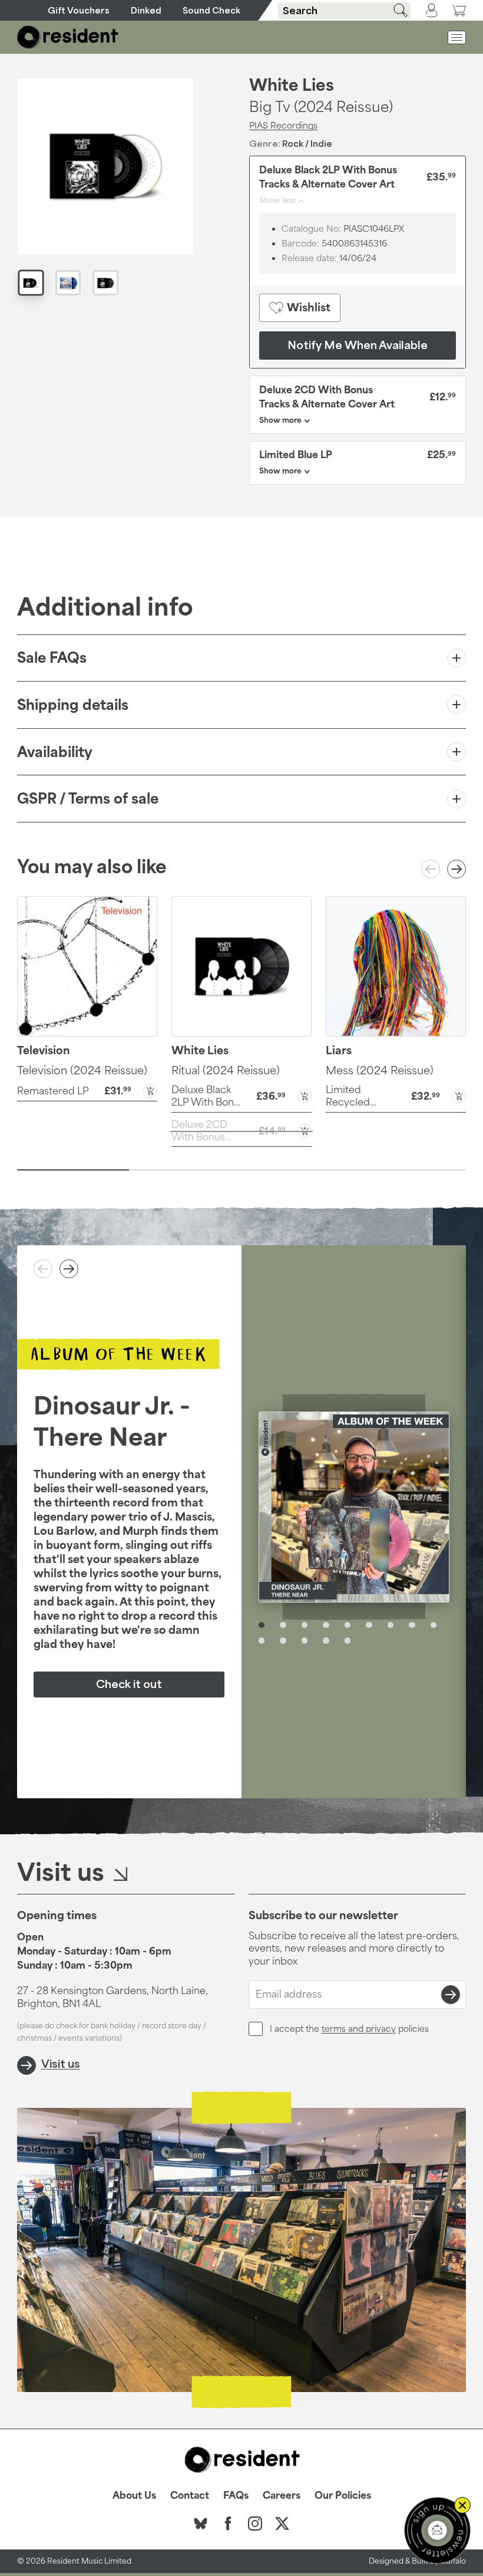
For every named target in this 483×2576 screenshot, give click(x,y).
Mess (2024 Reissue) (380, 1070)
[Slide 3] (298, 1170)
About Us (134, 2495)
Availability (55, 752)
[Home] (68, 37)
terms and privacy (359, 2029)
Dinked (146, 10)
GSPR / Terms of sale (88, 798)
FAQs (236, 2495)
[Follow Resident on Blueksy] (201, 2524)
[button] (87, 1090)
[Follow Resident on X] (282, 2524)
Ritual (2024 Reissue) (226, 1070)
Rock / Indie (307, 144)
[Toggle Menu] (457, 37)
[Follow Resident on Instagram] (255, 2524)
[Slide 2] (185, 1170)
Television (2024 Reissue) (82, 1070)
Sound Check (211, 10)
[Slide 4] (410, 1170)
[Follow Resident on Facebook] (228, 2524)
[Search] (396, 10)
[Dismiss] (462, 2505)
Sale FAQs (52, 657)
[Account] (431, 11)
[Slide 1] (73, 1170)
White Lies (292, 85)
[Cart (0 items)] (459, 10)
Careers (282, 2495)
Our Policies (343, 2495)
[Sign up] (451, 1995)
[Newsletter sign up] (437, 2530)
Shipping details (73, 705)
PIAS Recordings (283, 125)
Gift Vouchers (79, 10)
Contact (190, 2495)
